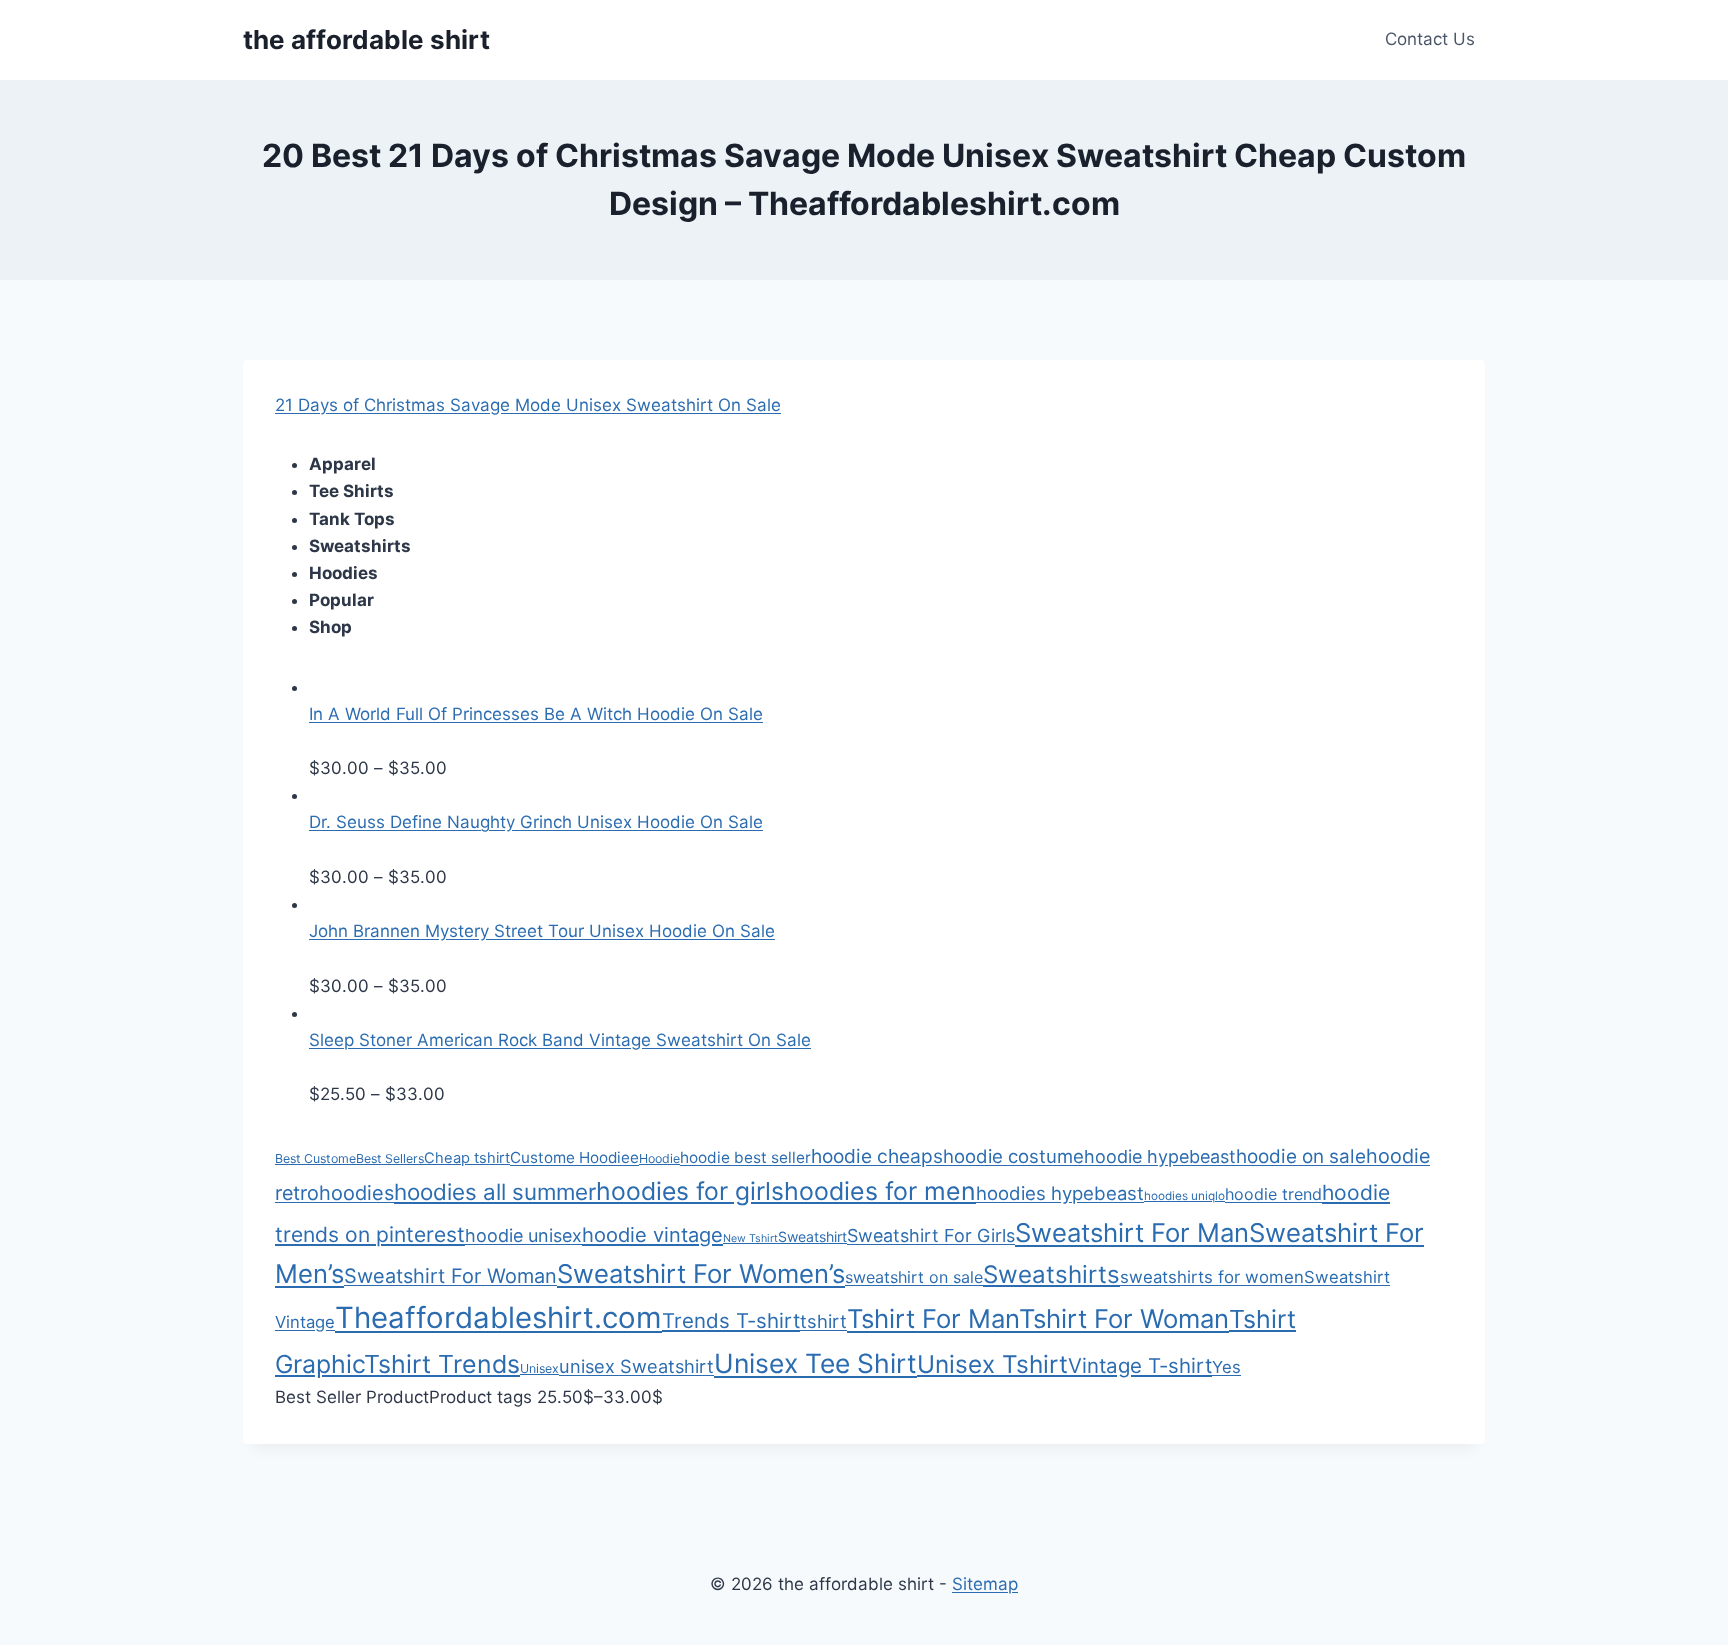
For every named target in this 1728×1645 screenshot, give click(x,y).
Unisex (539, 1368)
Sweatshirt (812, 1236)
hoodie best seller (745, 1157)
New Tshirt (750, 1238)
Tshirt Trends (442, 1364)
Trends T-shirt (731, 1320)
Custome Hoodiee (574, 1157)
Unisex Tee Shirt (815, 1363)
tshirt (823, 1321)
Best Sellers (390, 1158)
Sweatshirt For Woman (450, 1276)
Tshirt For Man (933, 1318)
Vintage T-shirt (1140, 1365)
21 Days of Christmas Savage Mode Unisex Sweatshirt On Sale (528, 405)
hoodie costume (1013, 1156)
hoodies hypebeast (1060, 1193)
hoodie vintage (652, 1235)
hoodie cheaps (877, 1156)
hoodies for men (880, 1191)
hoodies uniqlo (1184, 1196)
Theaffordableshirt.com (498, 1317)
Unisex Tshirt (992, 1364)
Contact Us (1430, 39)
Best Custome (315, 1158)
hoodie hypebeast (1160, 1156)
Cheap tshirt (467, 1158)
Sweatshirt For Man (1132, 1232)
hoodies (356, 1193)
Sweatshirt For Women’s (701, 1273)
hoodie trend (1273, 1194)
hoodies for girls (690, 1191)
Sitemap (985, 1584)
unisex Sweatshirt (636, 1366)
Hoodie (659, 1158)
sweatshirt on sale (914, 1277)
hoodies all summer (495, 1191)
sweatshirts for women (1212, 1277)
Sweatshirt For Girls (931, 1235)
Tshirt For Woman (1124, 1318)
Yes (1226, 1367)
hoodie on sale (1301, 1156)
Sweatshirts (1051, 1274)
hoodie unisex (523, 1235)
